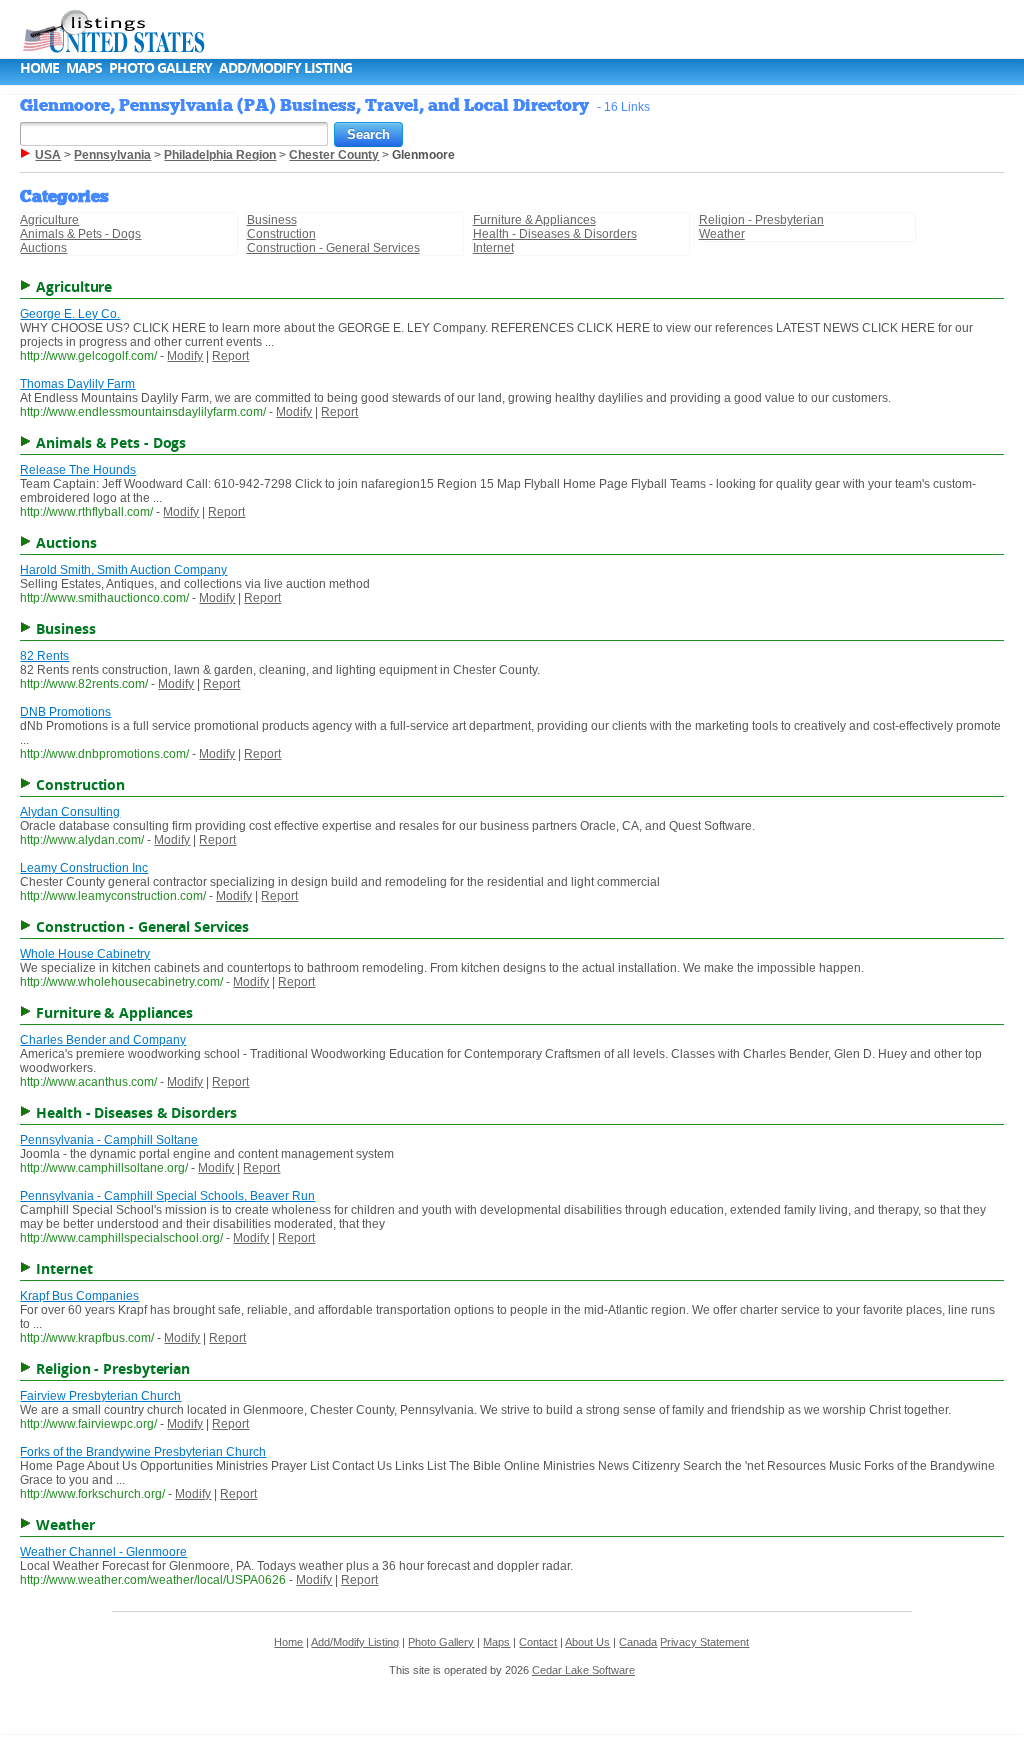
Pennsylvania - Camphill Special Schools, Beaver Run (167, 1196)
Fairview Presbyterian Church (100, 1396)
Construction (281, 234)
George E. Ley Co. (70, 314)
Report (230, 356)
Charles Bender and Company (103, 1040)
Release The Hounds (78, 470)
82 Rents (44, 656)
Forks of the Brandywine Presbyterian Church (143, 1452)
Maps (84, 67)
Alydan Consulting (70, 812)
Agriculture (49, 220)
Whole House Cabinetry (85, 954)
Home (39, 67)
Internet (493, 248)
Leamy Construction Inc (84, 868)
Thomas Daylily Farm (77, 384)
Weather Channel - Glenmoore (103, 1552)
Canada (638, 1642)
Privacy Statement (704, 1642)
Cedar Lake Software (583, 1670)
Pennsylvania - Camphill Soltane (109, 1140)
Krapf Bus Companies (79, 1296)
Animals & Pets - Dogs (80, 234)
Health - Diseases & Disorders (555, 234)
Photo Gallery (160, 67)
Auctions (43, 248)
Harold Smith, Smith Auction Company (123, 570)
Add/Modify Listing (285, 67)
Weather (722, 234)
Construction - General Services (333, 248)
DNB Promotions (65, 712)
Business (272, 220)
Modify (185, 356)
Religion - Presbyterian (761, 220)
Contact (538, 1642)
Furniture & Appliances (534, 220)
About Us (587, 1642)
